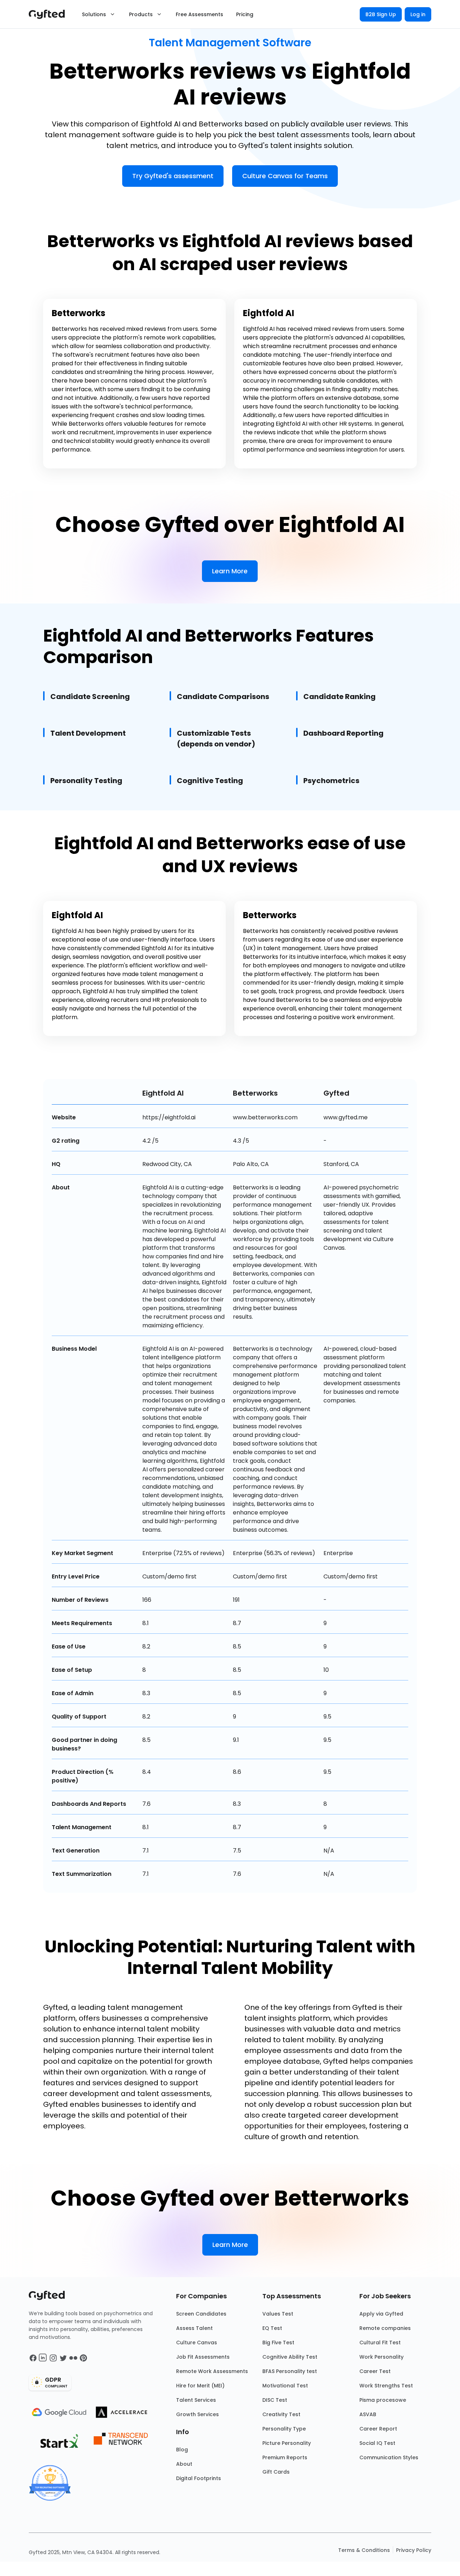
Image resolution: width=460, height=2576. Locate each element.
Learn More (230, 571)
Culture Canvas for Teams (285, 176)
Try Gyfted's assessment (173, 176)
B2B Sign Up (381, 14)
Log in (418, 14)
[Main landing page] (50, 14)
